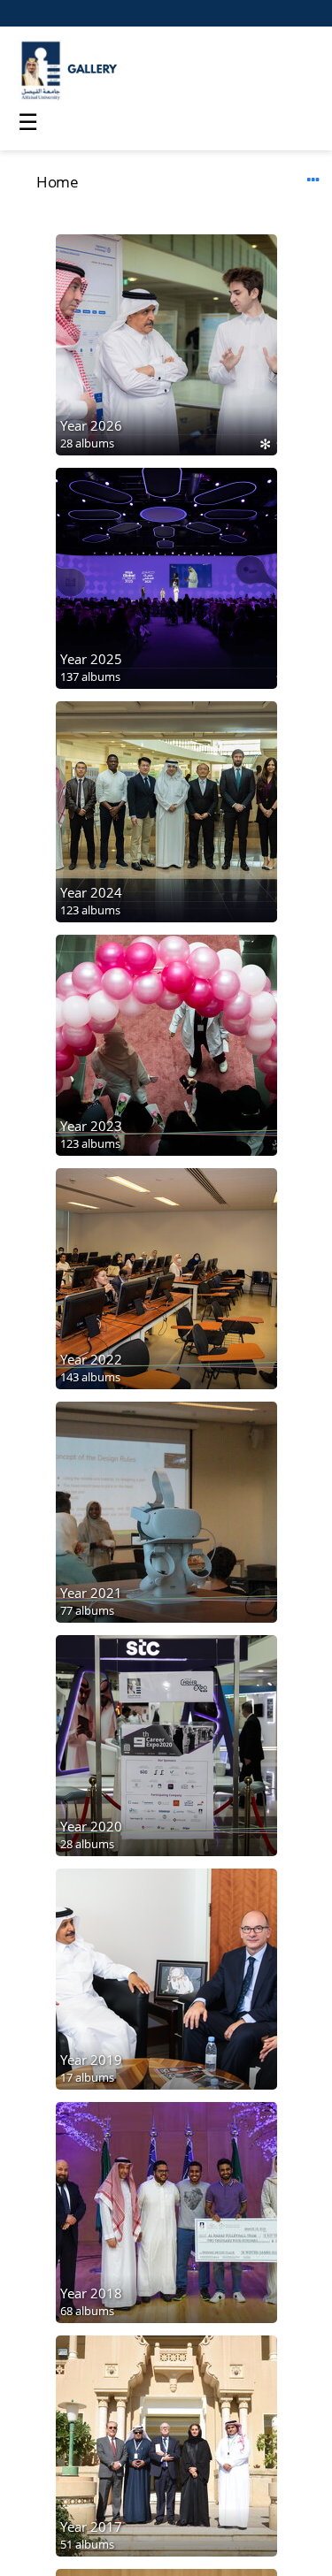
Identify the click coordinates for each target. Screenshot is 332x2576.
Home (57, 182)
